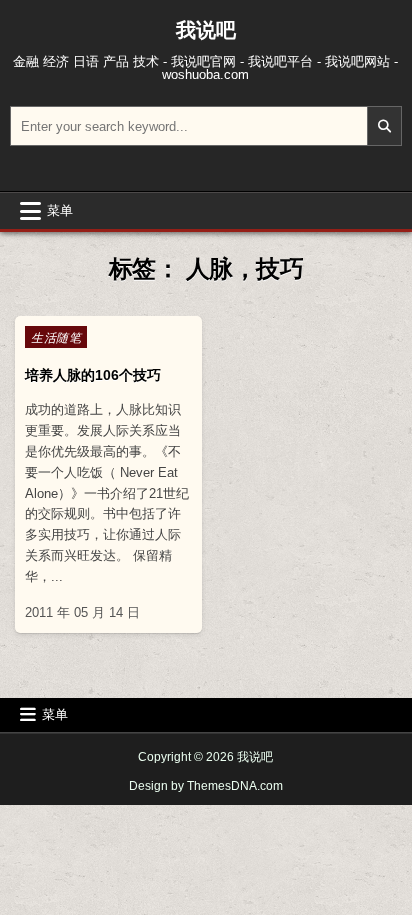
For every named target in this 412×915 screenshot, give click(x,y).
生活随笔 (56, 337)
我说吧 (206, 30)
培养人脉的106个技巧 (93, 375)
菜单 (60, 210)
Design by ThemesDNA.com (206, 786)
